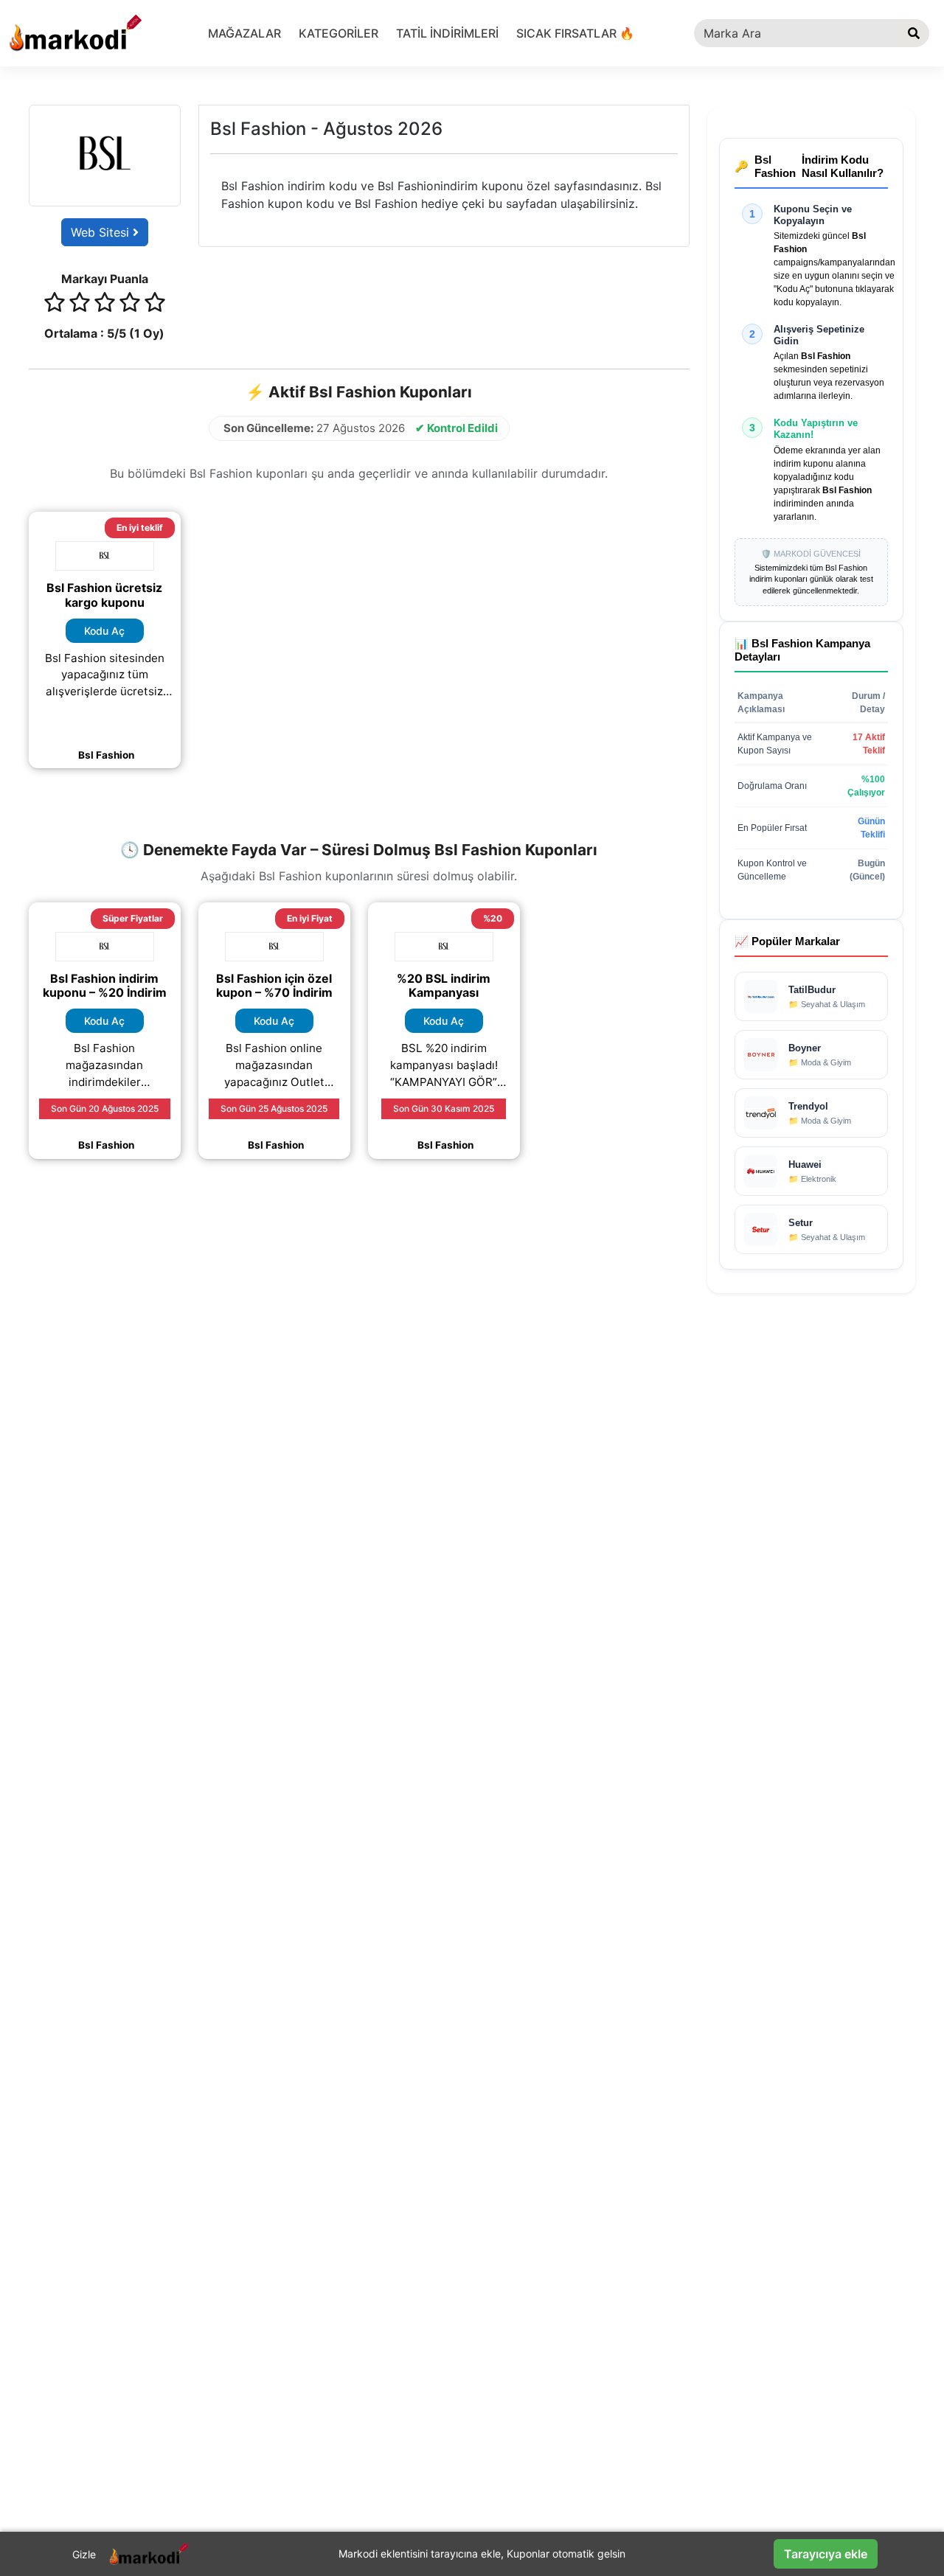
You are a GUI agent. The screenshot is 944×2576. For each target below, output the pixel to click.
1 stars (55, 304)
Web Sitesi (102, 232)
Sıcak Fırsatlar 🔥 (575, 33)
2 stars (80, 304)
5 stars (155, 304)
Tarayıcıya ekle (826, 2554)
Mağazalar (244, 33)
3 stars (105, 304)
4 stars (130, 304)
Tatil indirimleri (447, 33)
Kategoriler (339, 33)
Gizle (84, 2554)
